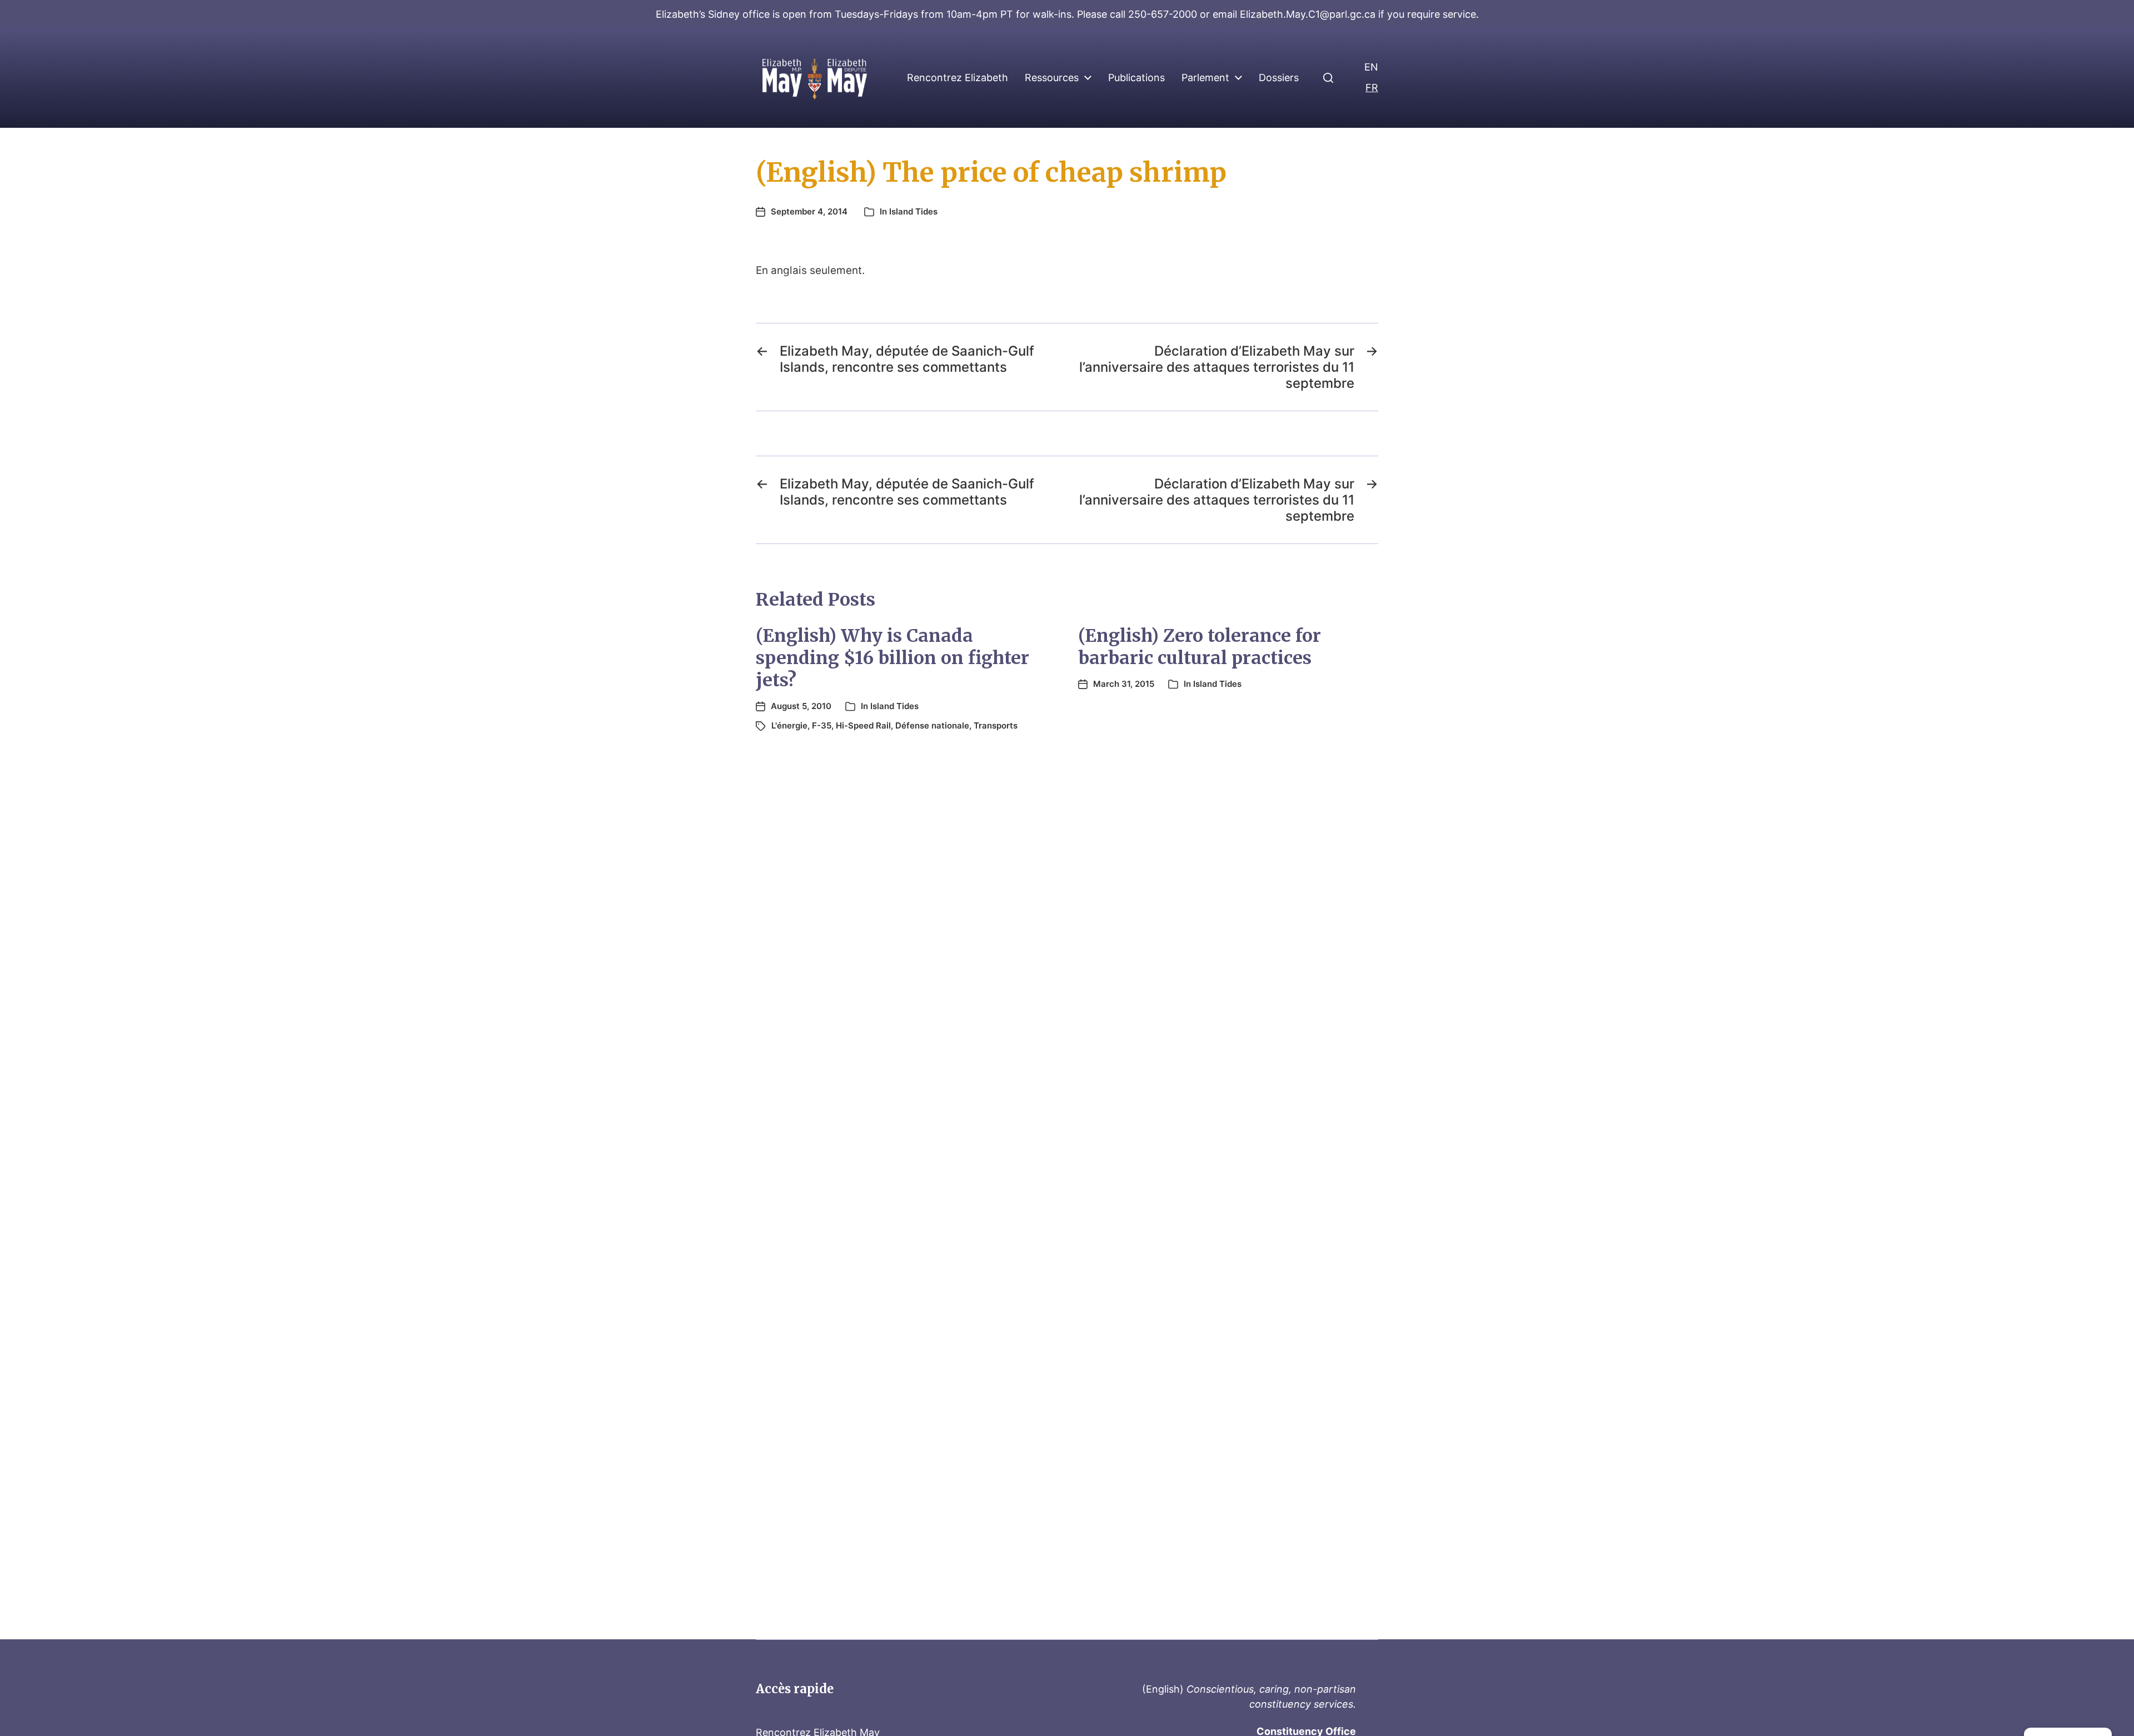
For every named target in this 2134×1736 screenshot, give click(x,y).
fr (1372, 88)
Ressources (1052, 78)
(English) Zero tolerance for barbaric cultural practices (1200, 647)
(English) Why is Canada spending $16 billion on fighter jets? (893, 658)
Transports (996, 725)
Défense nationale (932, 725)
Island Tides (913, 211)
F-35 (822, 725)
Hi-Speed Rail (863, 725)
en (1371, 67)
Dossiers (1279, 78)
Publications (1136, 78)
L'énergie (789, 725)
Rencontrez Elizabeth (958, 78)
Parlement (1205, 78)
